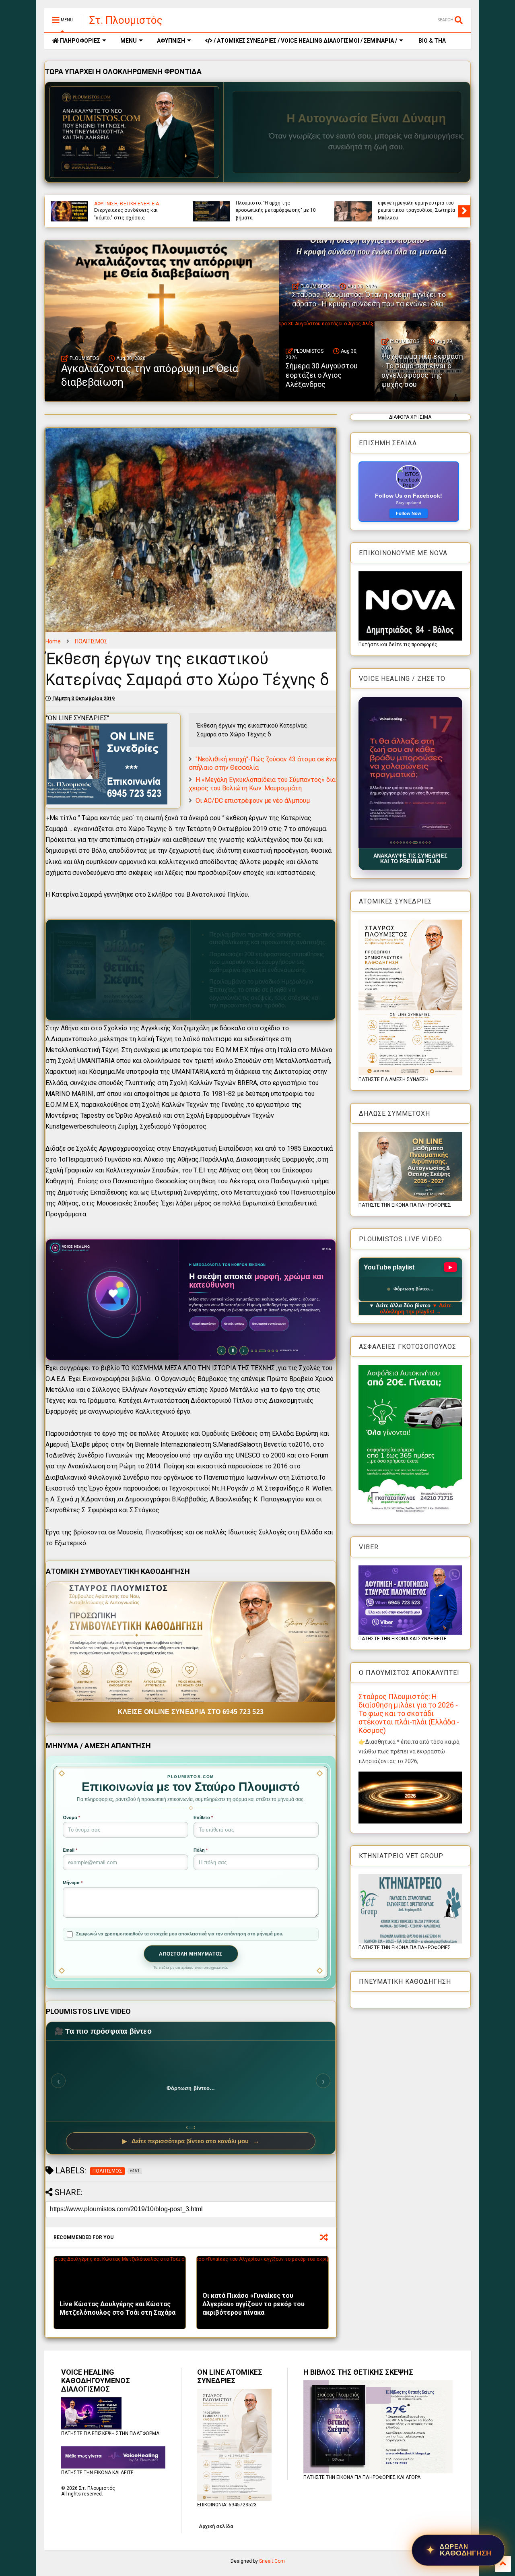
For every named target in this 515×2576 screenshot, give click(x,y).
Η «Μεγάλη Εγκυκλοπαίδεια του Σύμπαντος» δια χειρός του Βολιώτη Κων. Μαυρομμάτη (262, 784)
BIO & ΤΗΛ (432, 41)
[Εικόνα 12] (430, 842)
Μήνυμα (73, 1883)
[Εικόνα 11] (426, 842)
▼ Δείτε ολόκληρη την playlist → (416, 1309)
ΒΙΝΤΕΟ (270, 204)
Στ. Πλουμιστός (126, 20)
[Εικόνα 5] (404, 842)
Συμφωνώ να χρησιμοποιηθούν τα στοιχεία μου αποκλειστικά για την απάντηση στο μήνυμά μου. (180, 1934)
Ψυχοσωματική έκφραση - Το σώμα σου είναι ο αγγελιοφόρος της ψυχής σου (422, 370)
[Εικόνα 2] (394, 842)
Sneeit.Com (272, 2561)
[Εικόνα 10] (421, 842)
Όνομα (71, 1817)
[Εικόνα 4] (401, 842)
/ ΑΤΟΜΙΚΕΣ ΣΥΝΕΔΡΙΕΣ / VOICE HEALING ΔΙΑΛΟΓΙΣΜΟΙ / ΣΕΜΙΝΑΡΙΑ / (305, 41)
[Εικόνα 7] (410, 842)
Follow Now (409, 513)
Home (53, 641)
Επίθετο (203, 1817)
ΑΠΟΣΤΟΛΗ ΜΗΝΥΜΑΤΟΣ (191, 1954)
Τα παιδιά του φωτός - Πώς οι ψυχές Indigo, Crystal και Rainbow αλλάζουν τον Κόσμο (132, 210)
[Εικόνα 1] (391, 842)
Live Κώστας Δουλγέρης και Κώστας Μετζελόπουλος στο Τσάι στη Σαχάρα (117, 2308)
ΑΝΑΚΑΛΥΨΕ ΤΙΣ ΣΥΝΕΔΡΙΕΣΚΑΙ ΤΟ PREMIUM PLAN (410, 859)
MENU (129, 41)
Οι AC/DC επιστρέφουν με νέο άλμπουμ (253, 801)
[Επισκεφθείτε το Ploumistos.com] (134, 132)
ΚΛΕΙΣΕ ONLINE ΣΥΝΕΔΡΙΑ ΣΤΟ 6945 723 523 (191, 1712)
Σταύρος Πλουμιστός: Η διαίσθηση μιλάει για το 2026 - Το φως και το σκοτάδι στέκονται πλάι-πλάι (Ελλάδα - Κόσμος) (409, 1713)
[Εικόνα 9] (417, 842)
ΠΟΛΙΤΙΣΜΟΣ (91, 641)
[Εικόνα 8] (413, 842)
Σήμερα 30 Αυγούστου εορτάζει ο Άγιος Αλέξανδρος (322, 375)
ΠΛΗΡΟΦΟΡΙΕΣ (79, 41)
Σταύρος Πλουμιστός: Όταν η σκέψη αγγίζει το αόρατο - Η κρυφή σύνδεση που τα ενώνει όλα (418, 210)
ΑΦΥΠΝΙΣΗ (171, 41)
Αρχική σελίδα (216, 2526)
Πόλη (201, 1850)
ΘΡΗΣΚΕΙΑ (292, 204)
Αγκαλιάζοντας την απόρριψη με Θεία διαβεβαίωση (272, 214)
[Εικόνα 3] (397, 842)
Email (70, 1850)
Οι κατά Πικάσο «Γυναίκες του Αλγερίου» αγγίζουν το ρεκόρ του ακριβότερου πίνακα (253, 2304)
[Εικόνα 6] (407, 842)
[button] (410, 772)
